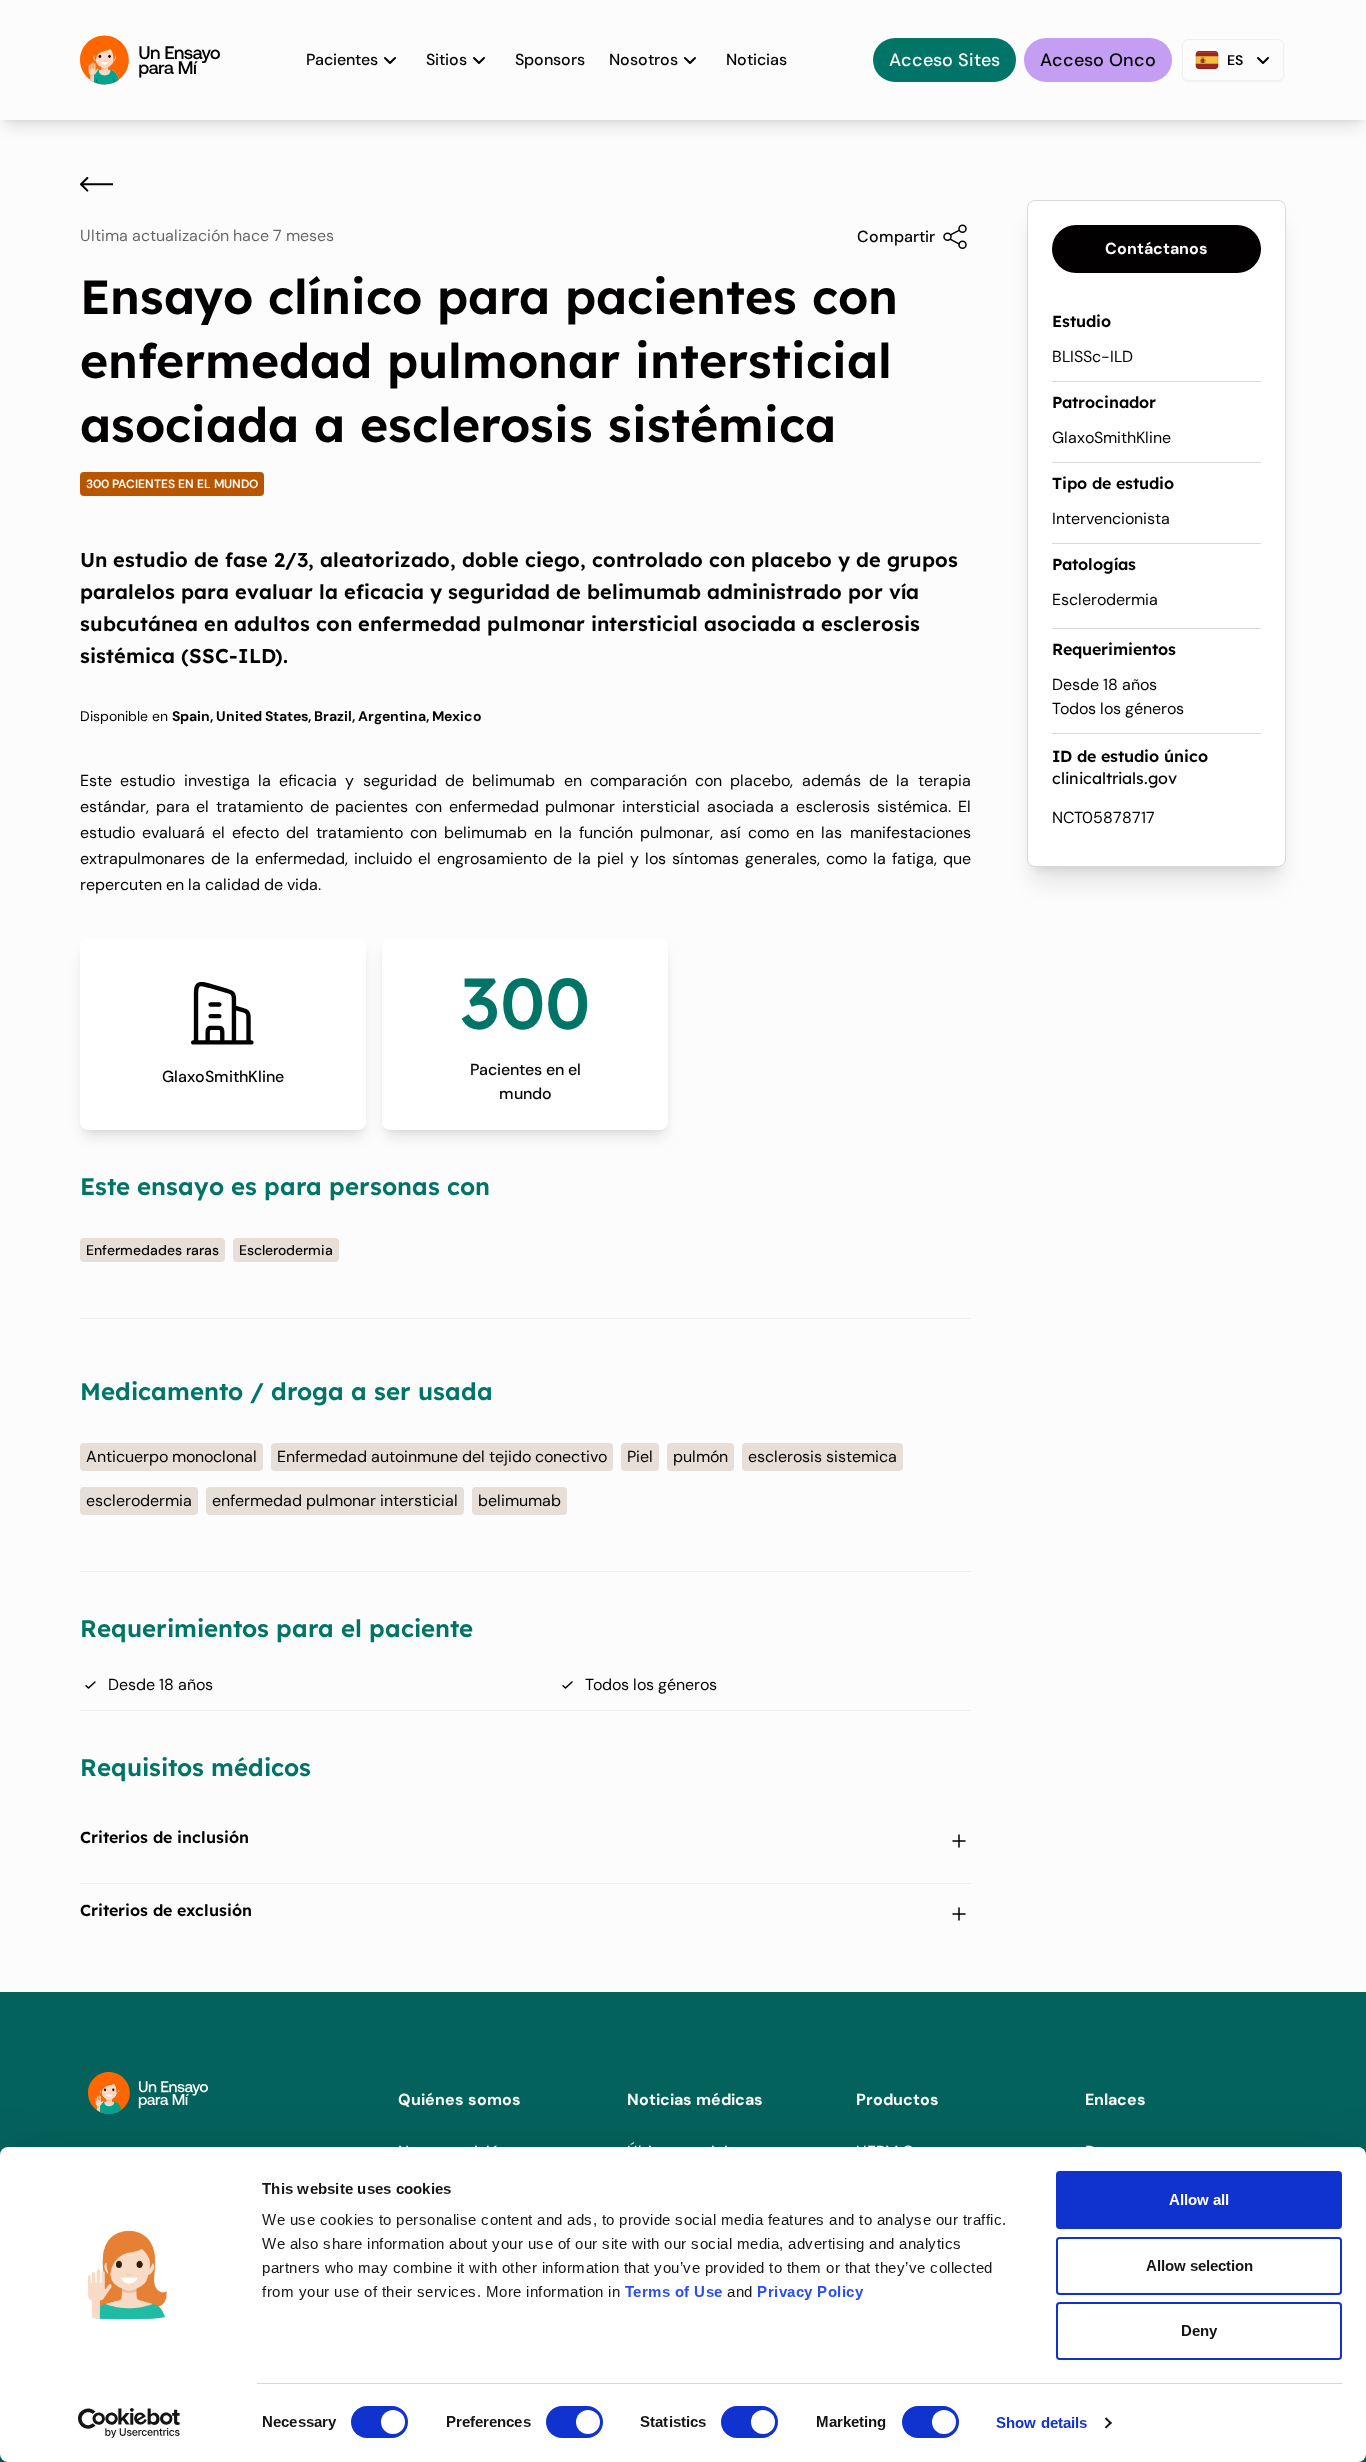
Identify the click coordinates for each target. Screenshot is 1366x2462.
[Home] (150, 60)
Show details (1041, 2422)
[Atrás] (96, 184)
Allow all (1199, 2199)
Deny (1199, 2330)
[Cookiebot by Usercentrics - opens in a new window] (129, 2423)
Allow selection (1199, 2265)
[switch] (574, 2422)
